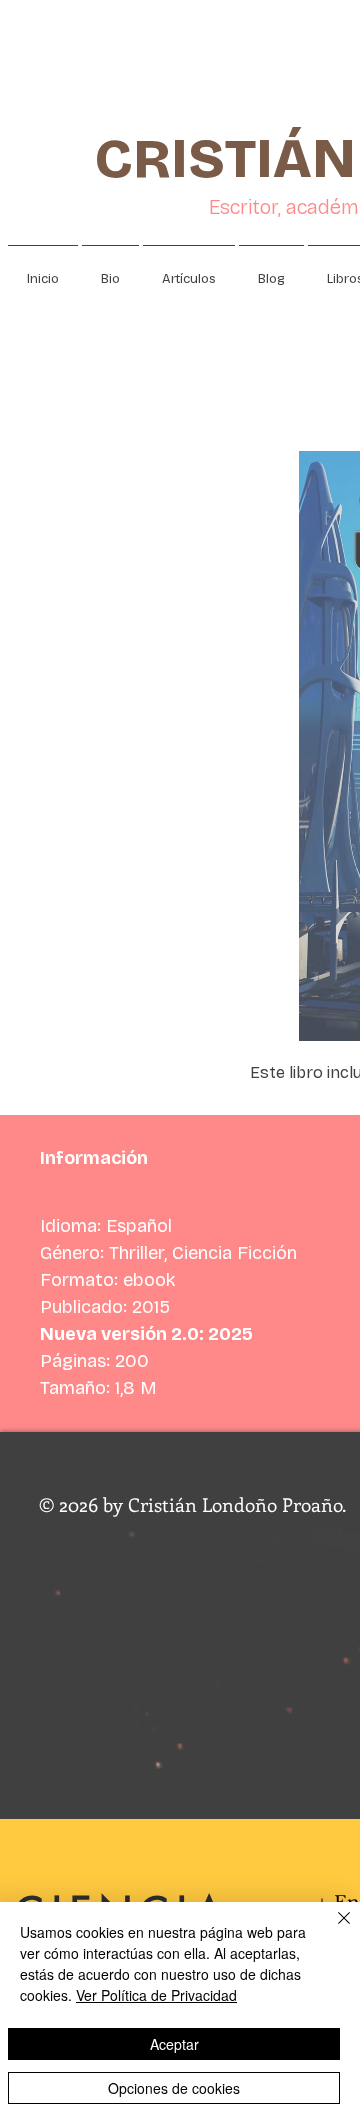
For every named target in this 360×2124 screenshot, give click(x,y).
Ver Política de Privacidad (156, 1995)
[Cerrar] (332, 1930)
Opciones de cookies (174, 2088)
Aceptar (174, 2044)
